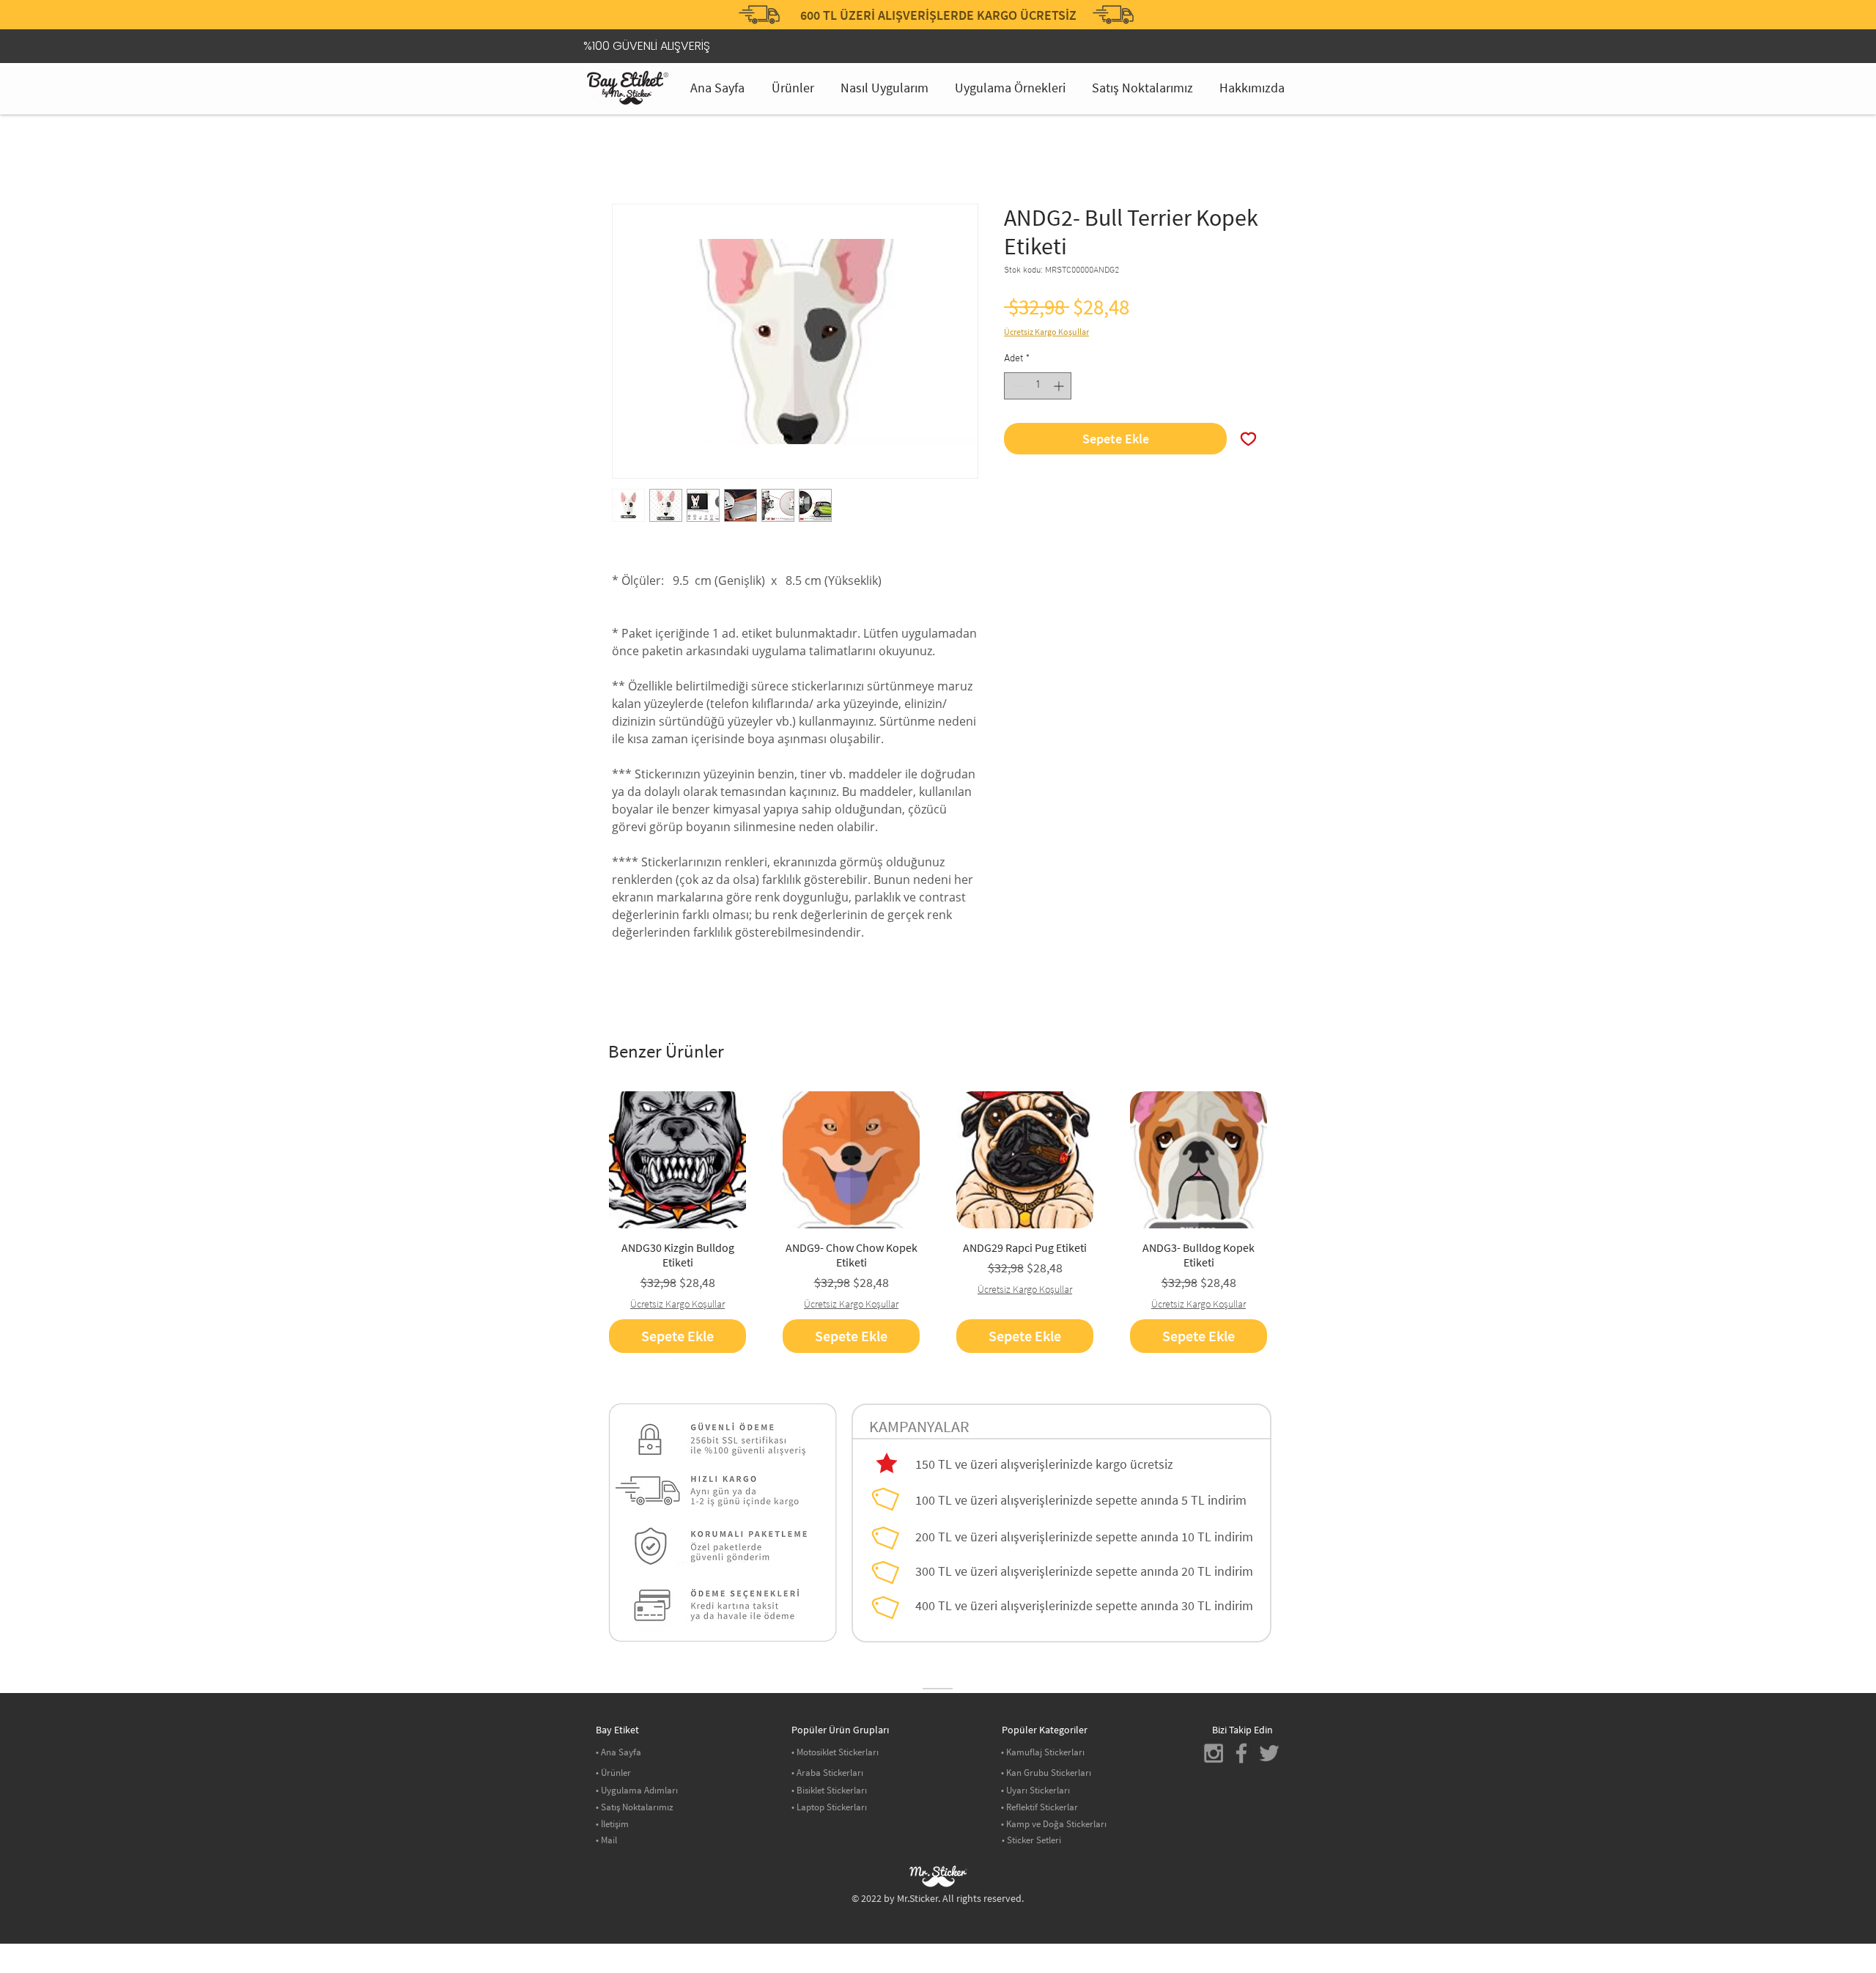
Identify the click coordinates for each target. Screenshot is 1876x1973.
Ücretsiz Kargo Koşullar (1046, 332)
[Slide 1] (920, 4)
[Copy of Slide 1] (938, 4)
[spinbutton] (1038, 386)
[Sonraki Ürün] (1288, 1159)
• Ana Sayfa (618, 1752)
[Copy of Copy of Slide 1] (956, 4)
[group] (938, 1222)
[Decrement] (1015, 386)
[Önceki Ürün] (588, 1159)
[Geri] (615, 18)
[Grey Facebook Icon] (1241, 1753)
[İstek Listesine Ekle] (1248, 439)
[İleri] (1261, 18)
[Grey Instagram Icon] (1214, 1753)
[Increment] (1060, 386)
